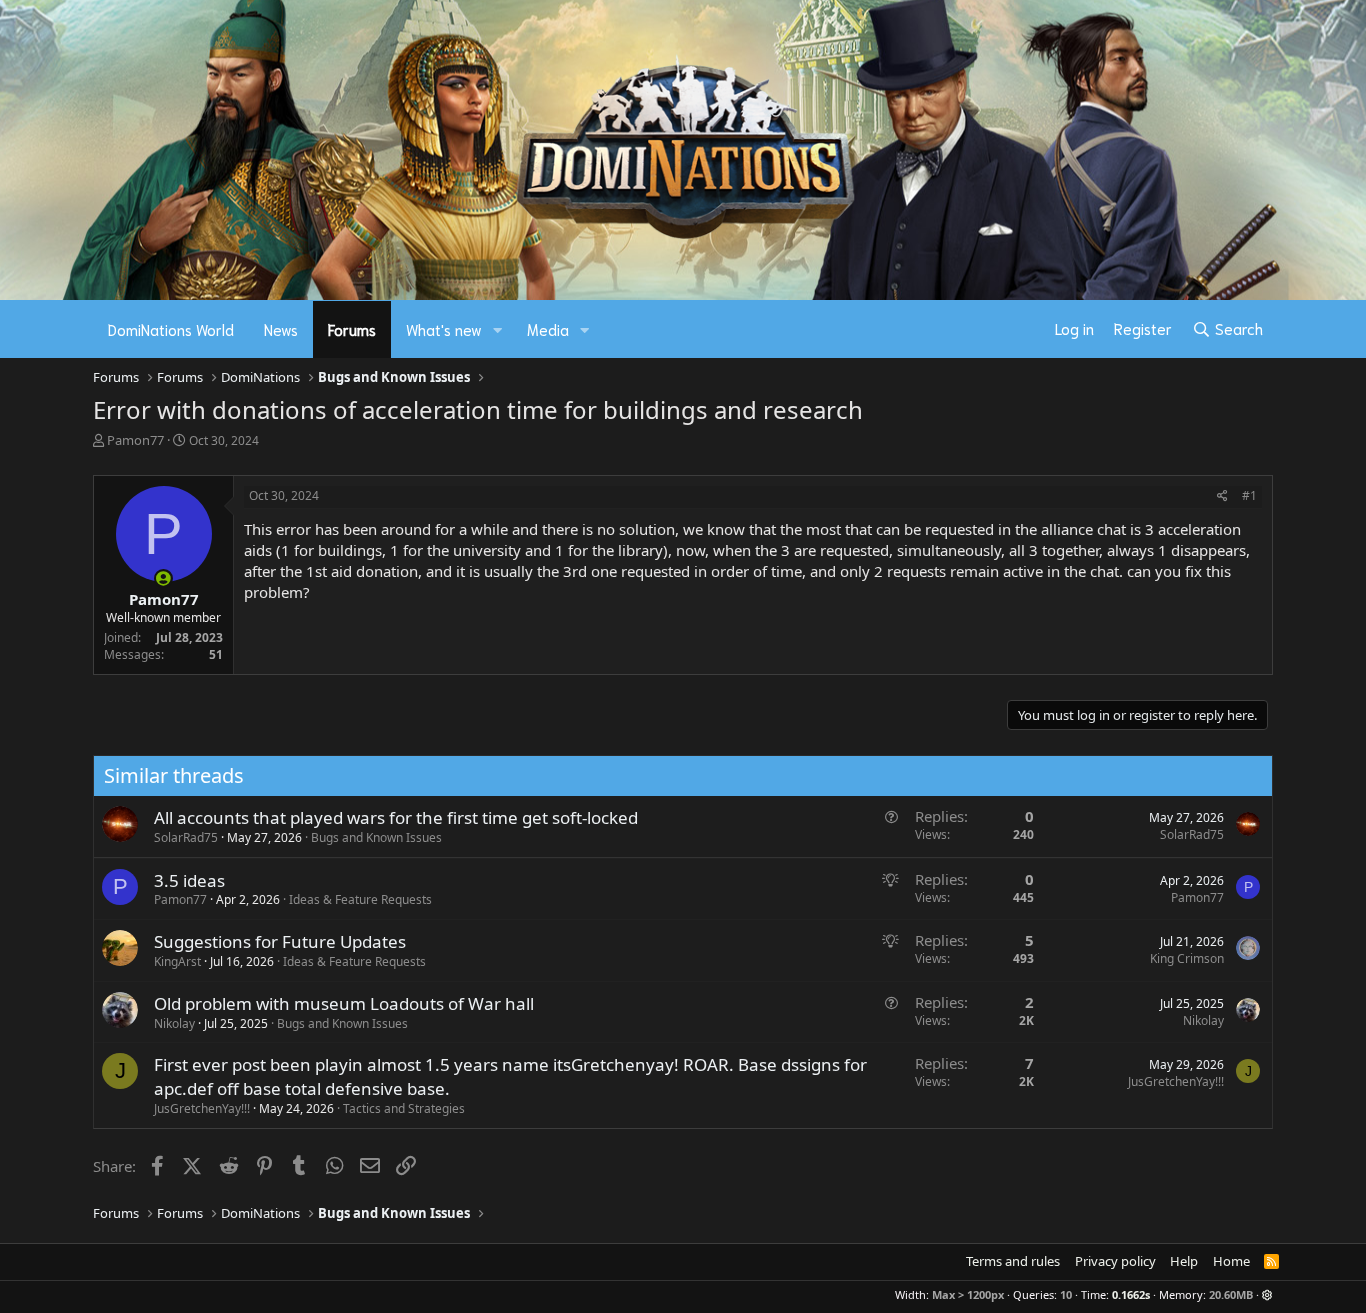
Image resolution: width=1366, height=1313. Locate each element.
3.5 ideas (189, 880)
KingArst (177, 961)
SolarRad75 (186, 837)
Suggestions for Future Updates (280, 941)
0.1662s (1131, 1294)
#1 (1249, 495)
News (281, 329)
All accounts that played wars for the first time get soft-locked (396, 817)
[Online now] (163, 578)
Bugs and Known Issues (376, 837)
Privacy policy (1115, 1261)
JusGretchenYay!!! (202, 1108)
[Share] (1222, 496)
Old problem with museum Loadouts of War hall (344, 1003)
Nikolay (174, 1023)
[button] (498, 329)
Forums (352, 329)
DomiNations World (171, 329)
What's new (444, 329)
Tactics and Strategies (404, 1108)
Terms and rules (1013, 1261)
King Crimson (1187, 958)
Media (548, 329)
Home (1231, 1261)
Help (1184, 1261)
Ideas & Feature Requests (360, 899)
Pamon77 (135, 440)
